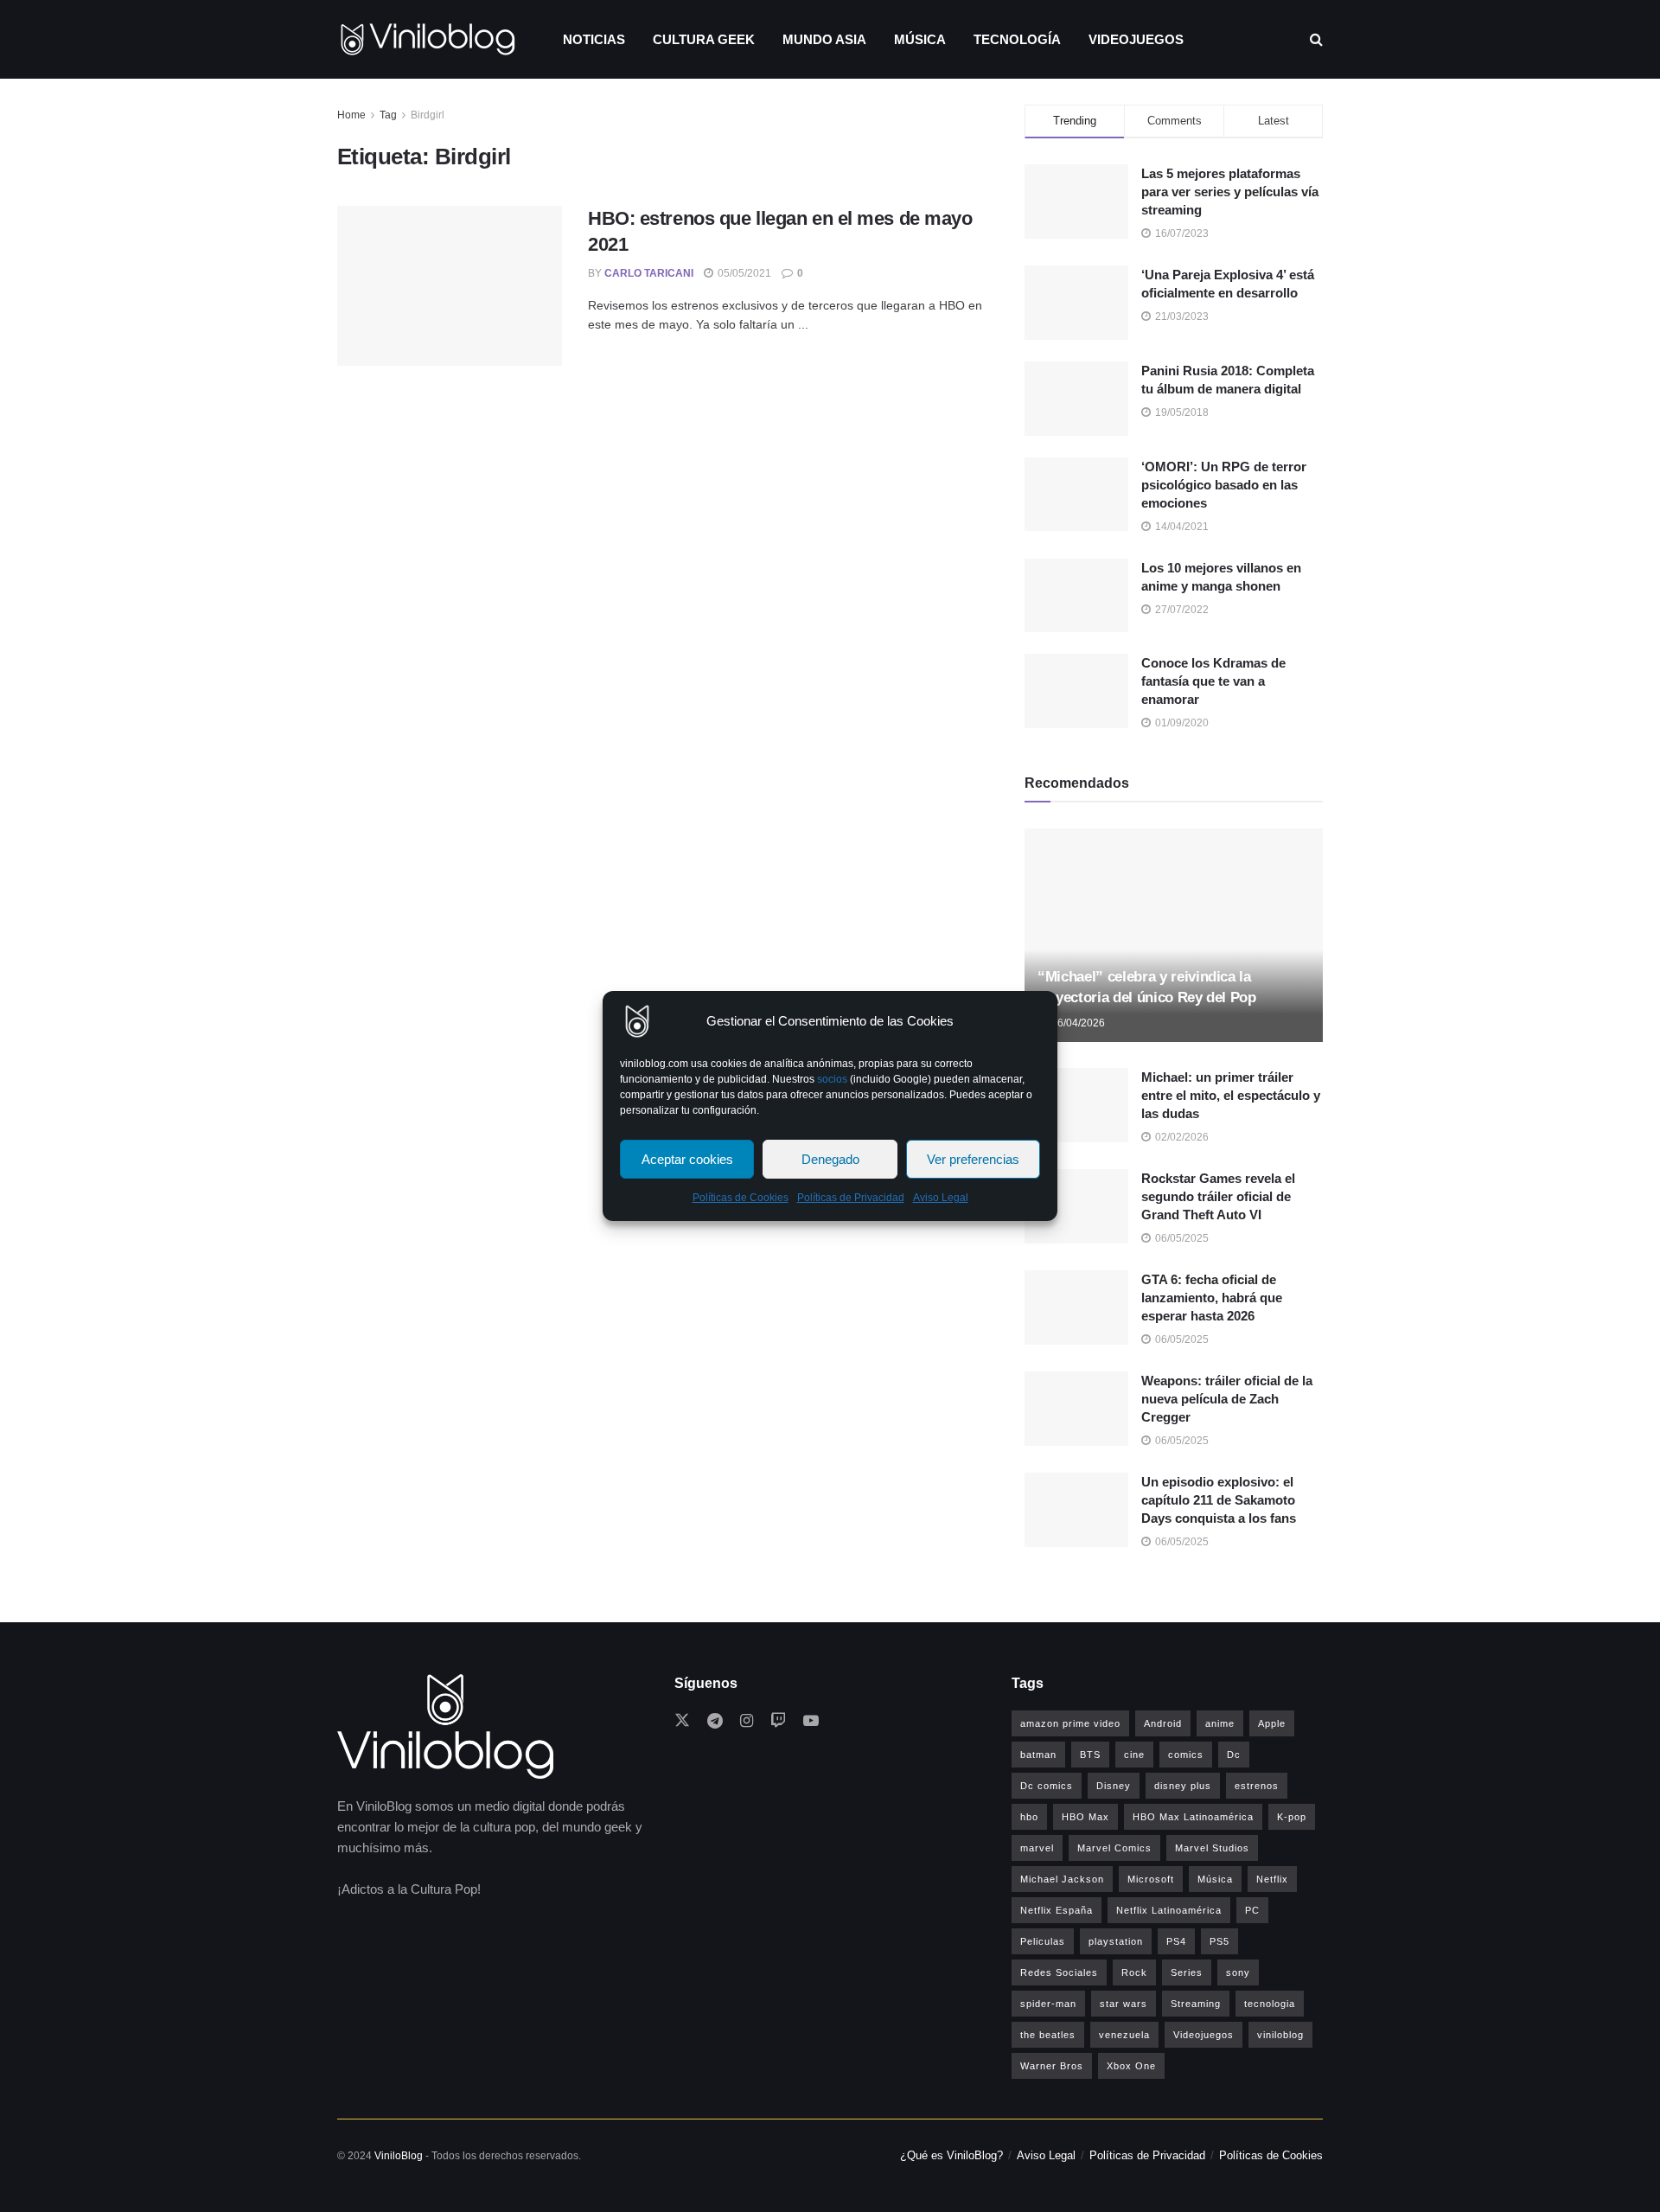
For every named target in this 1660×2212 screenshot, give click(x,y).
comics (1186, 1755)
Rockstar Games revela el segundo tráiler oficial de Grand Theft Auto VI (1218, 1196)
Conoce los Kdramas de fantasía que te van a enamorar (1213, 681)
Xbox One (1131, 2066)
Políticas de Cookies (741, 1198)
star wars (1124, 2004)
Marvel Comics (1114, 1848)
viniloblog (1280, 2035)
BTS (1090, 1755)
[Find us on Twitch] (778, 1721)
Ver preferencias (973, 1159)
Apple (1272, 1723)
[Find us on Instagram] (747, 1721)
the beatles (1048, 2035)
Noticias (594, 39)
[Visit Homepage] (428, 39)
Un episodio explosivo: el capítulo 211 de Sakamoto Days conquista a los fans (1219, 1500)
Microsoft (1151, 1879)
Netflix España (1057, 1910)
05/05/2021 (743, 273)
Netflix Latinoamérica (1169, 1910)
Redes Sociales (1059, 1972)
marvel (1037, 1848)
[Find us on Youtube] (811, 1721)
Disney (1114, 1786)
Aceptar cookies (687, 1159)
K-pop (1292, 1817)
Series (1187, 1972)
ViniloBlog (399, 2156)
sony (1238, 1972)
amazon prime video (1070, 1723)
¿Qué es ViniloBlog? (951, 2155)
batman (1038, 1755)
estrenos (1257, 1786)
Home (351, 115)
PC (1252, 1910)
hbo (1029, 1817)
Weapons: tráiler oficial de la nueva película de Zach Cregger (1227, 1399)
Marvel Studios (1212, 1848)
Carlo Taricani (649, 273)
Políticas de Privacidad (851, 1198)
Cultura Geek (704, 39)
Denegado (830, 1159)
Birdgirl (428, 115)
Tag (388, 115)
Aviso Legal (941, 1198)
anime (1220, 1723)
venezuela (1124, 2035)
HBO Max (1085, 1817)
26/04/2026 (1077, 1023)
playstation (1116, 1941)
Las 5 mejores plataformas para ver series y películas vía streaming (1230, 192)
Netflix (1272, 1879)
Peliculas (1043, 1941)
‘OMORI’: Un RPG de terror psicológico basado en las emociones (1224, 485)
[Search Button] (1316, 39)
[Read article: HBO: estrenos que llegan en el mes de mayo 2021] (450, 286)
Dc (1234, 1755)
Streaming (1196, 2004)
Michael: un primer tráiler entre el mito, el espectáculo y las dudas (1231, 1095)
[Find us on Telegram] (715, 1721)
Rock (1134, 1972)
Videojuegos (1136, 39)
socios (832, 1079)
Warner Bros (1052, 2066)
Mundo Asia (824, 39)
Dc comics (1047, 1786)
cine (1134, 1755)
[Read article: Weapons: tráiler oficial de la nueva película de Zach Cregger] (1076, 1409)
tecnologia (1270, 2004)
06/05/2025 (1181, 1238)
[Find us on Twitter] (682, 1721)
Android (1163, 1723)
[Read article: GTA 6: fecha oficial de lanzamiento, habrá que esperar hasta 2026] (1076, 1307)
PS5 (1219, 1941)
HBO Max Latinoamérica (1193, 1817)
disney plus (1183, 1786)
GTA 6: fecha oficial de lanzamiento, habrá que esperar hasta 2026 (1212, 1298)
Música (920, 39)
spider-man (1048, 2004)
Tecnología (1017, 39)
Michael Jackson (1062, 1879)
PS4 (1176, 1941)
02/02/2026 (1181, 1137)
